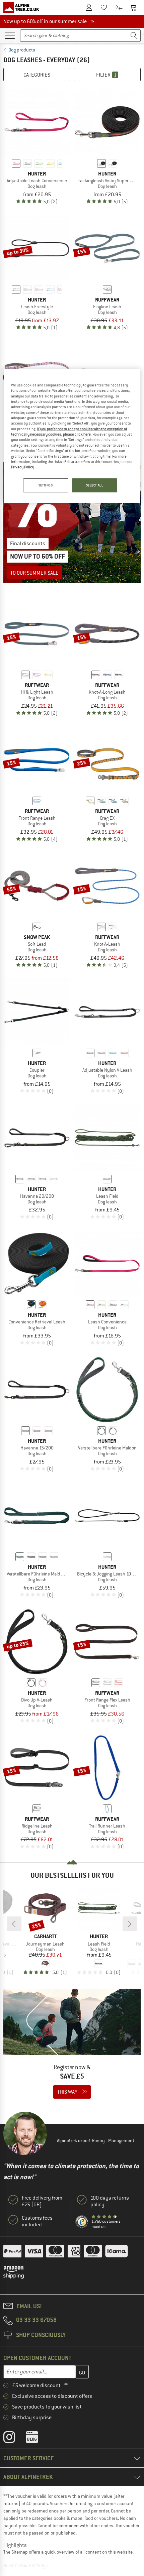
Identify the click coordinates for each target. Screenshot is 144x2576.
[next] (130, 1924)
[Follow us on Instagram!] (14, 2439)
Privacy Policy (23, 467)
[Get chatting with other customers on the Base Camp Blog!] (37, 2439)
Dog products (22, 50)
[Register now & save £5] (72, 2048)
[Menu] (10, 35)
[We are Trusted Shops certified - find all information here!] (82, 2222)
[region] (72, 436)
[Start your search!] (134, 36)
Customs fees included (37, 2221)
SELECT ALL (95, 485)
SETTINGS (46, 485)
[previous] (14, 1924)
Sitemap (20, 2552)
